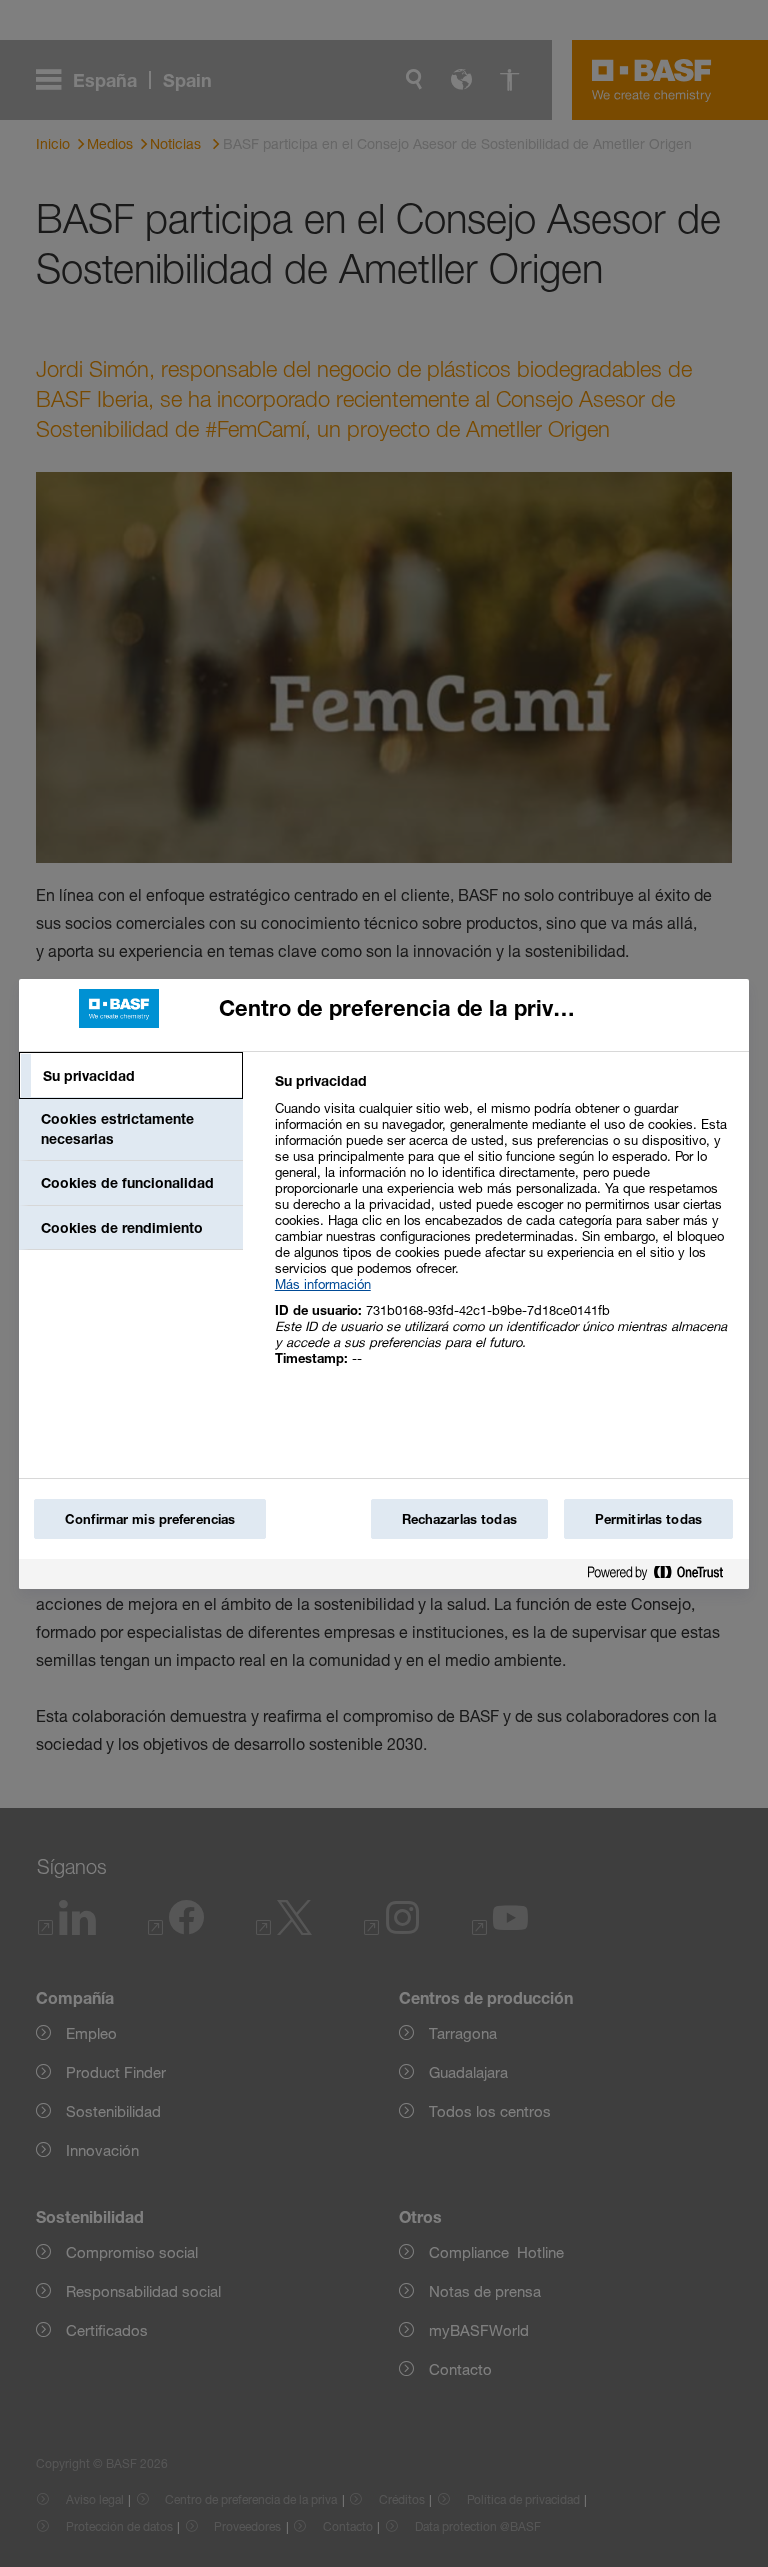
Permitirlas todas (648, 1519)
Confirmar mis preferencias (150, 1519)
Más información (323, 1284)
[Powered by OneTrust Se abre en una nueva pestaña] (663, 1576)
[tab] (131, 1076)
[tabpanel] (503, 1230)
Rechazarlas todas (459, 1519)
